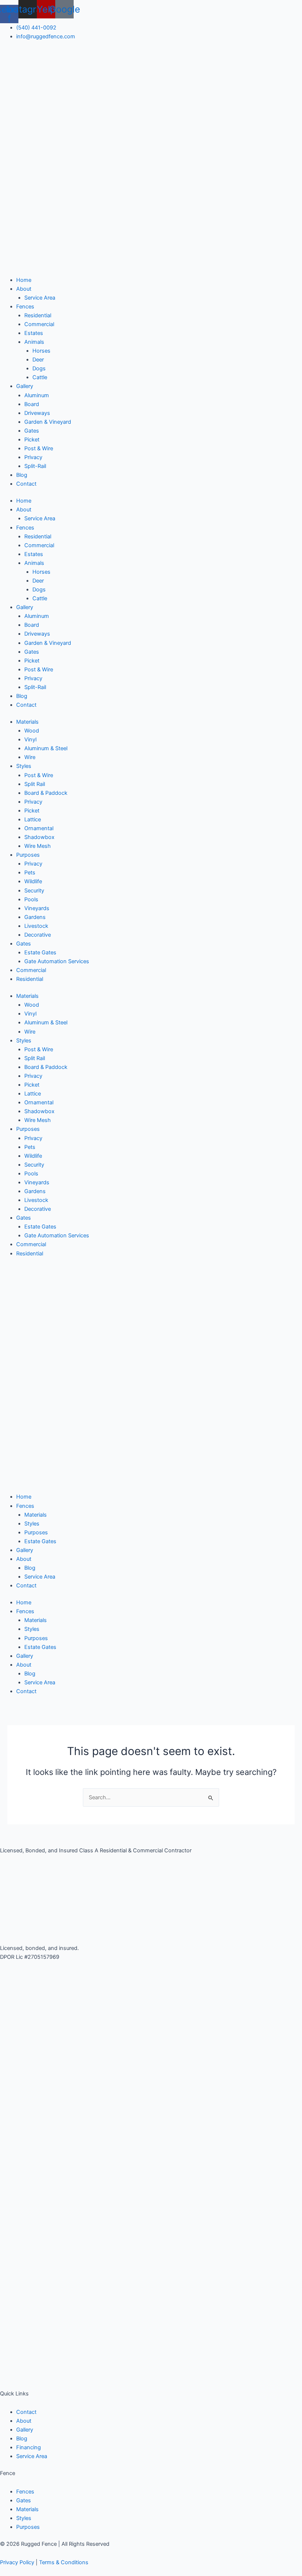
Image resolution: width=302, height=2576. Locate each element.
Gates (32, 431)
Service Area (40, 298)
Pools (31, 899)
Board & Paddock (46, 793)
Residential (38, 315)
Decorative (38, 935)
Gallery (25, 386)
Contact (26, 484)
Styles (24, 766)
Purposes (28, 855)
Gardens (35, 917)
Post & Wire (39, 448)
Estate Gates (40, 953)
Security (34, 891)
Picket (32, 440)
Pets (30, 873)
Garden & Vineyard (48, 422)
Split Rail (35, 784)
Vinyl (30, 740)
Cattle (40, 377)
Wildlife (33, 881)
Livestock (36, 926)
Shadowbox (39, 837)
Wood (32, 731)
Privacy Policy (17, 2562)
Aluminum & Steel (46, 748)
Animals (34, 342)
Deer (38, 360)
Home (24, 280)
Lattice (33, 819)
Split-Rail (35, 466)
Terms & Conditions (64, 2562)
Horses (41, 351)
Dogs (39, 368)
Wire (30, 757)
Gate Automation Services (57, 961)
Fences (25, 307)
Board (32, 404)
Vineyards (37, 908)
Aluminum (37, 395)
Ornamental (39, 828)
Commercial (39, 324)
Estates (34, 333)
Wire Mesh (38, 846)
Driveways (37, 413)
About (24, 289)
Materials (27, 722)
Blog (22, 475)
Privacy (33, 457)
